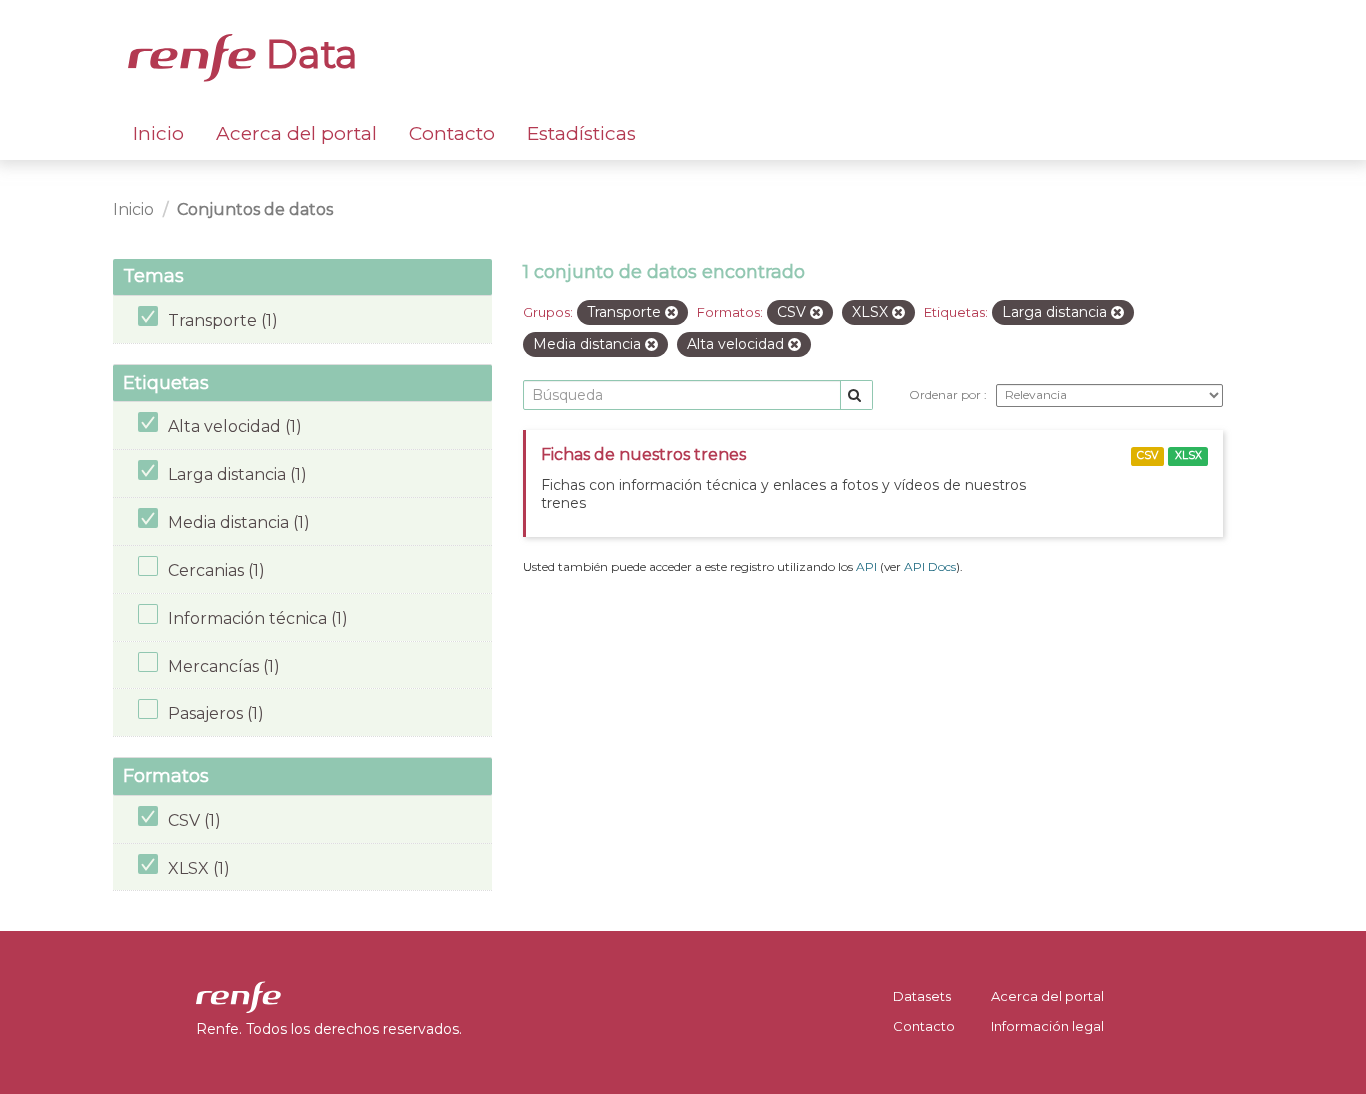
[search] (856, 395)
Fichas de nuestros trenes (643, 454)
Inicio (158, 133)
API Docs (930, 566)
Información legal (1047, 1026)
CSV (1147, 455)
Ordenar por (946, 394)
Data (307, 54)
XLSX (1188, 455)
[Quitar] (671, 313)
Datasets (922, 996)
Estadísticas (581, 133)
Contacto (452, 133)
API (866, 566)
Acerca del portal (296, 133)
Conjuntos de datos (255, 209)
